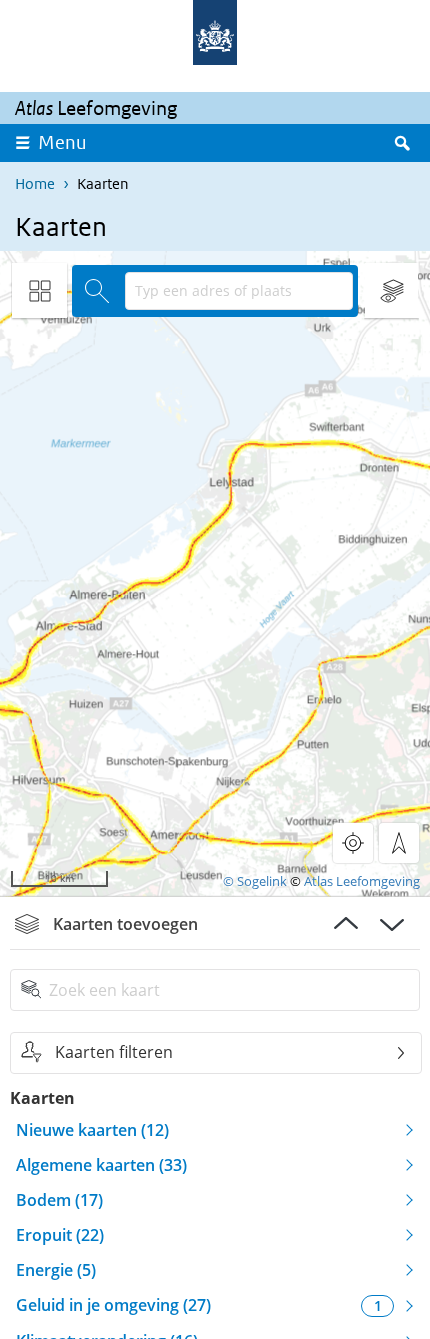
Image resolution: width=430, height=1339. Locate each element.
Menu (62, 142)
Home (35, 183)
